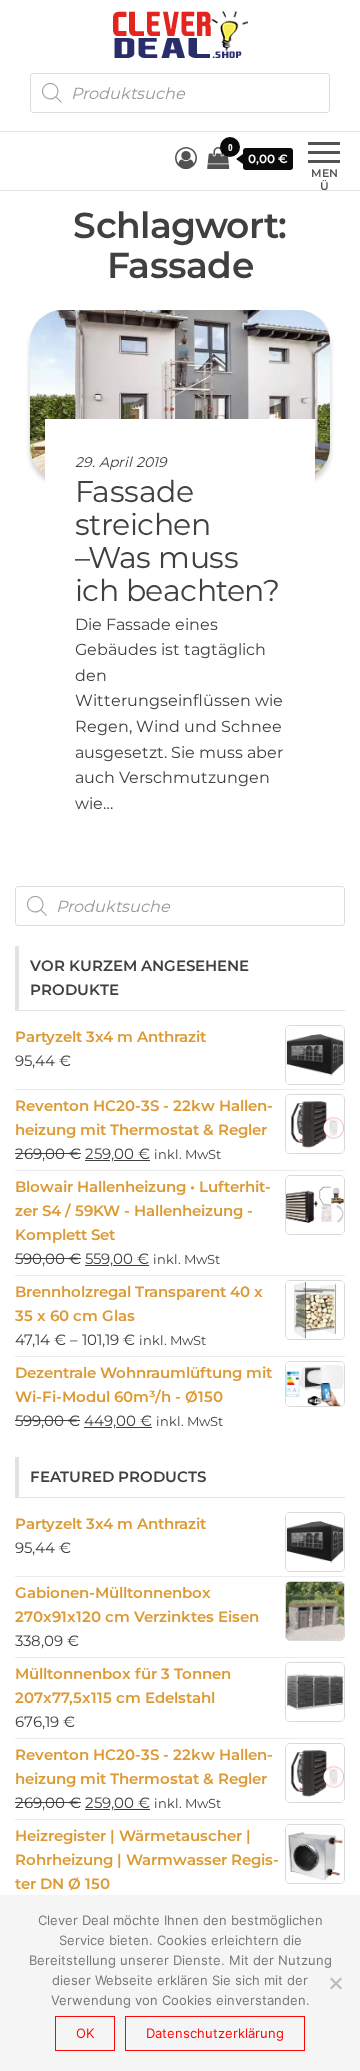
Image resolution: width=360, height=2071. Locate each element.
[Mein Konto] (186, 158)
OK (85, 2033)
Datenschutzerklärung (215, 2033)
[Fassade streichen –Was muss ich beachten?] (180, 393)
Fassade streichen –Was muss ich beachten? (177, 541)
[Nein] (335, 1983)
